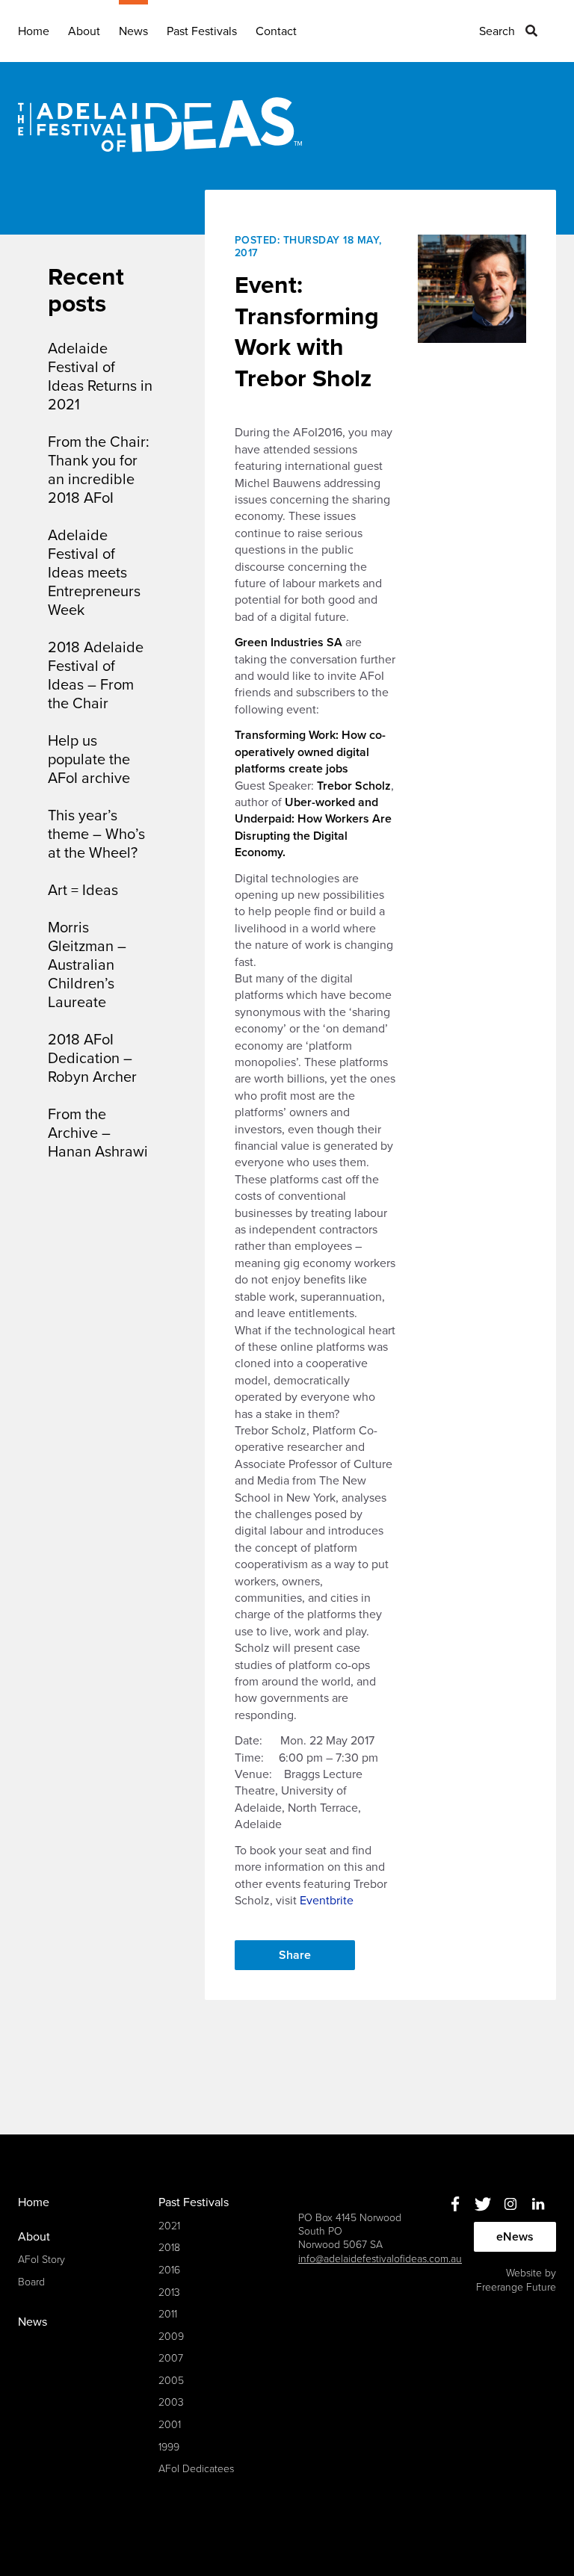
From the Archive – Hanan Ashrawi (98, 1133)
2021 (169, 2226)
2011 (168, 2314)
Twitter (482, 2204)
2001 (170, 2425)
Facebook (455, 2204)
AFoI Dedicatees (196, 2469)
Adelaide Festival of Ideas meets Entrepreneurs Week (94, 573)
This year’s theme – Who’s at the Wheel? (96, 835)
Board (31, 2282)
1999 (169, 2447)
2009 (171, 2337)
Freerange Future (516, 2287)
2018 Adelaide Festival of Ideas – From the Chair (96, 676)
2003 (171, 2402)
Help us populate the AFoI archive (89, 760)
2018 (169, 2248)
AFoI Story (41, 2260)
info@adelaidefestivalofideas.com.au (380, 2259)
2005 (171, 2381)
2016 (169, 2270)
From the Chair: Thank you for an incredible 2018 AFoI (99, 470)
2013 (169, 2292)
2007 (171, 2358)
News (133, 31)
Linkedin (538, 2204)
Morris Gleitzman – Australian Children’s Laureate (87, 965)
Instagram (510, 2204)
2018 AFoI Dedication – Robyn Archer (92, 1059)
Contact (276, 31)
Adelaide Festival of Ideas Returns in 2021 (100, 377)
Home (34, 31)
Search (497, 31)
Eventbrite (327, 1901)
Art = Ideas (83, 891)
